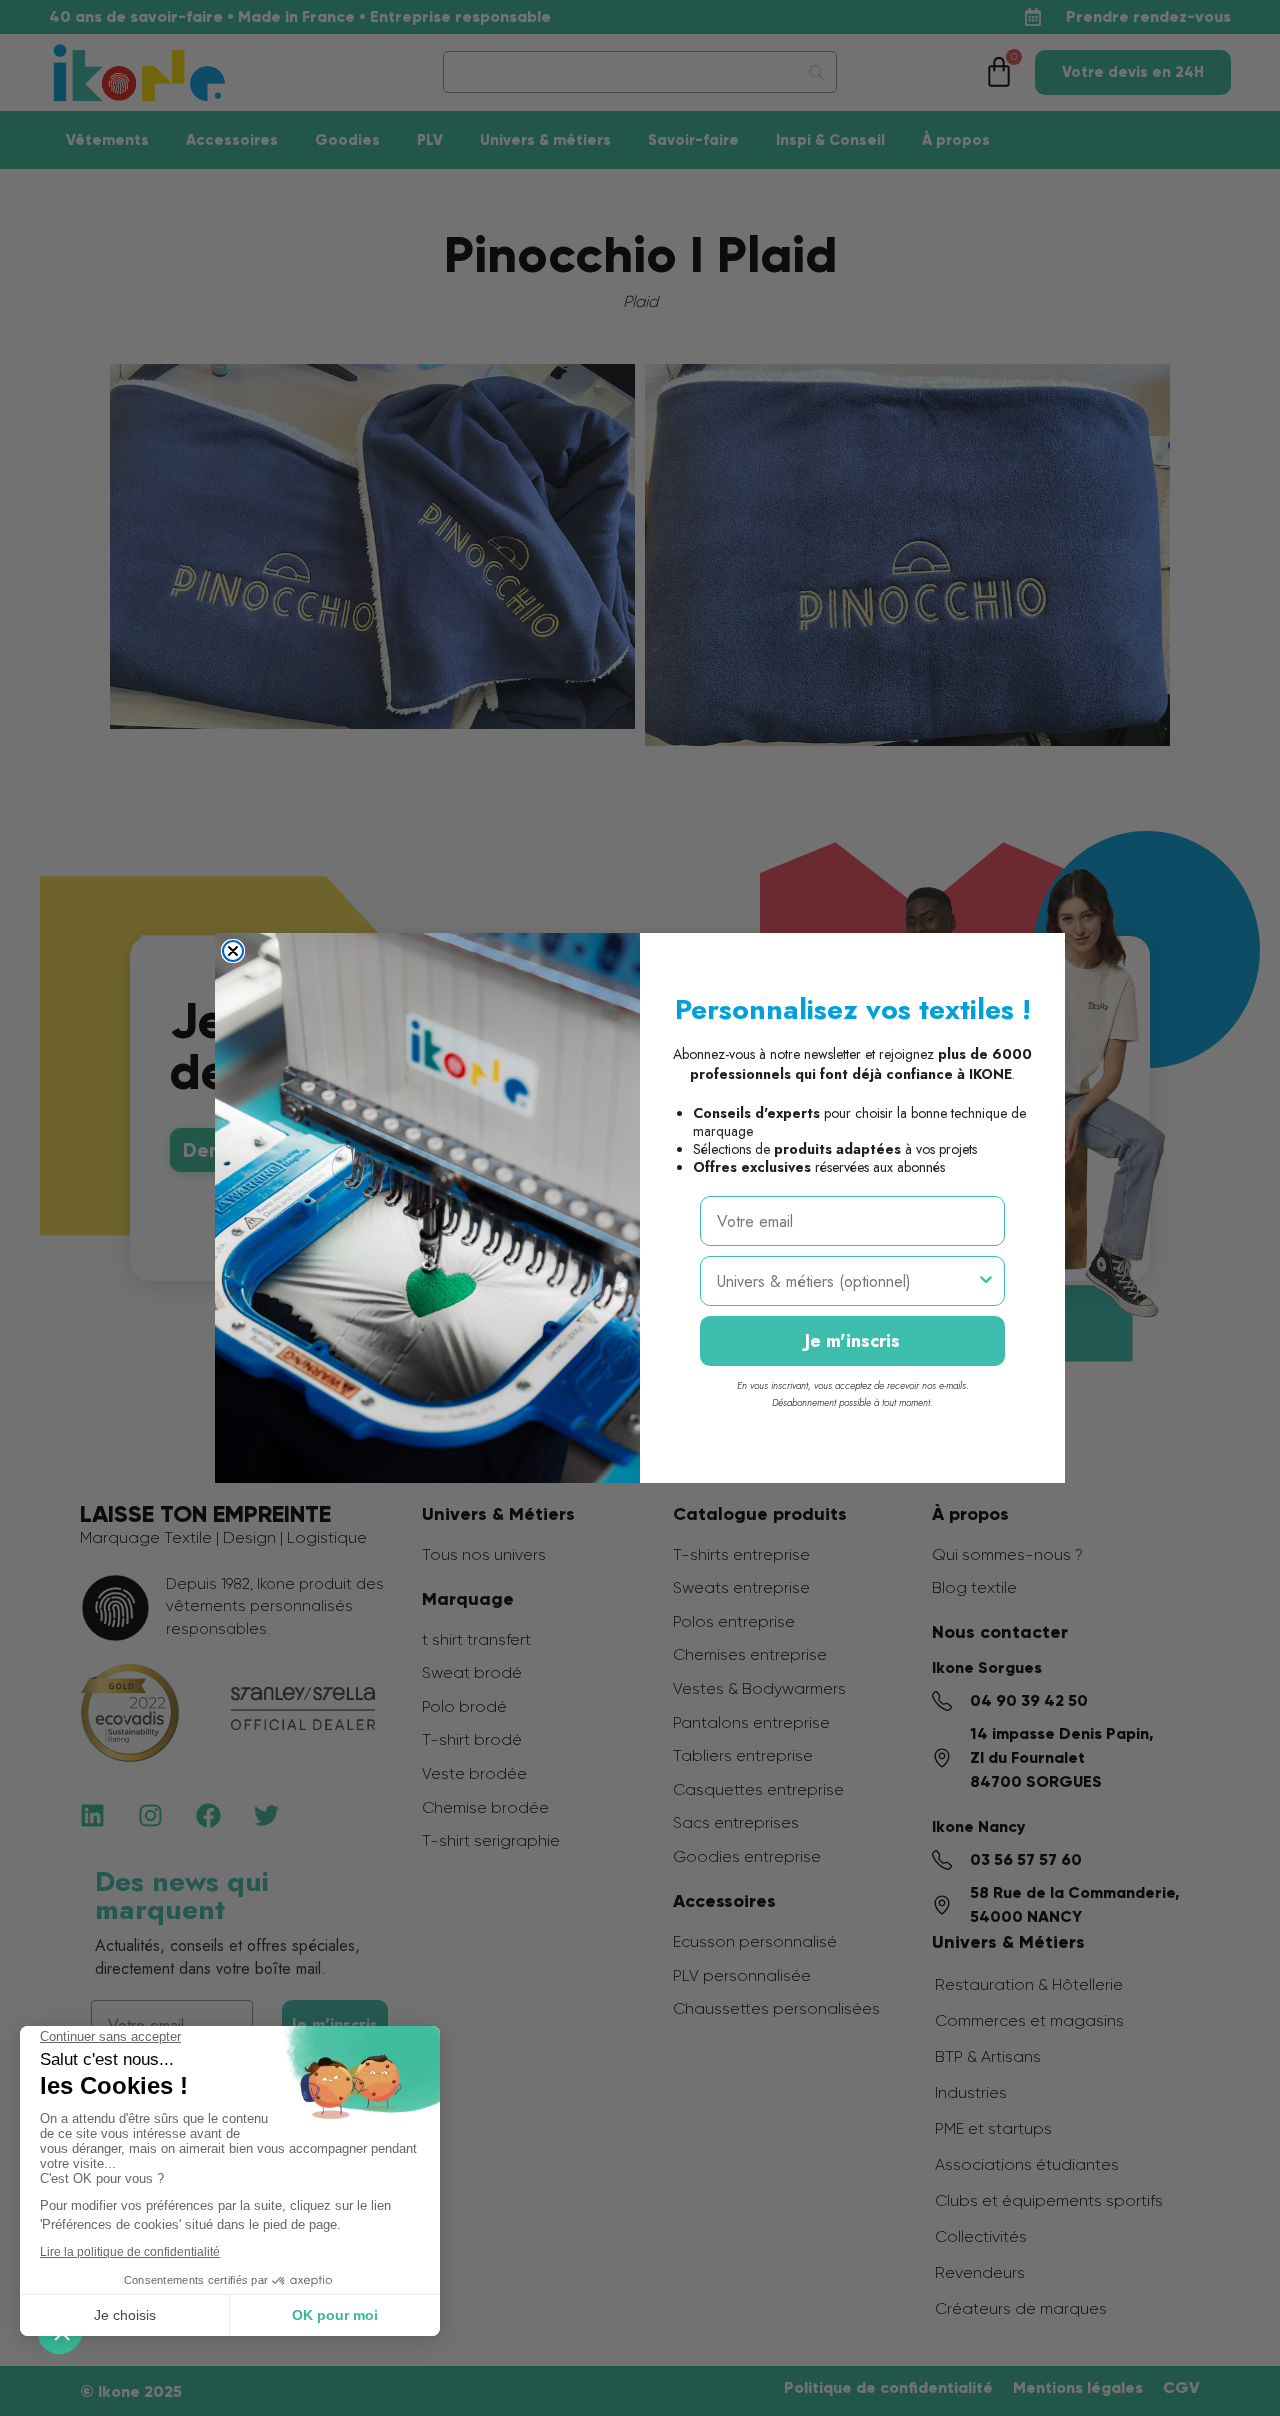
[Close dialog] (233, 951)
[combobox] (846, 1281)
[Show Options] (986, 1281)
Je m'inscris (852, 1341)
